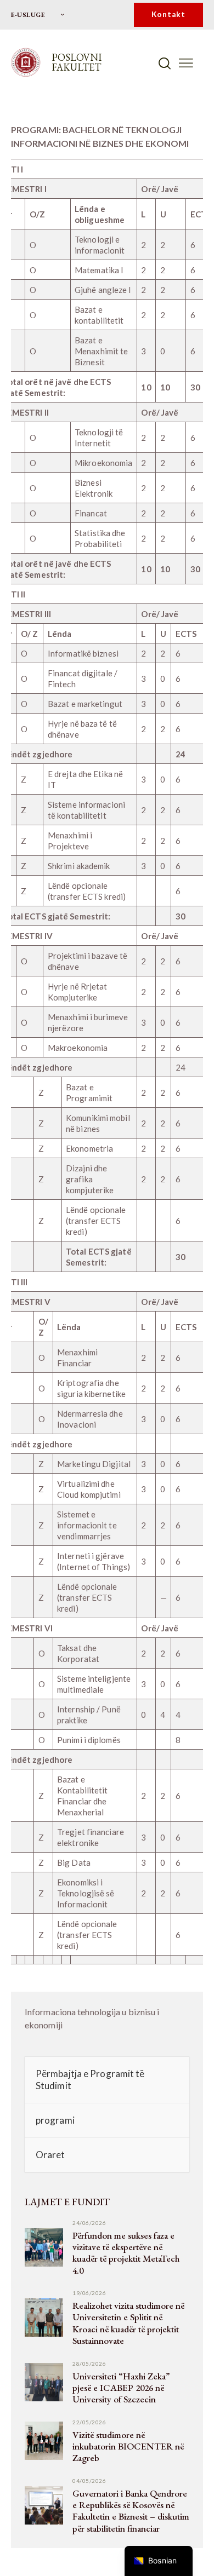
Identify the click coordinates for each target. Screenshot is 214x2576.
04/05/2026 (89, 2481)
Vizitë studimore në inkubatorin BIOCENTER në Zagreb (128, 2447)
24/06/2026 (89, 2223)
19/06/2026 (89, 2293)
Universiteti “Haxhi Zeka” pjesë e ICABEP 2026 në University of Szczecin (121, 2388)
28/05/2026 (89, 2364)
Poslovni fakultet (77, 62)
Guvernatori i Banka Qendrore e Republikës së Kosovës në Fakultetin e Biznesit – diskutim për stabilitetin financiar (131, 2511)
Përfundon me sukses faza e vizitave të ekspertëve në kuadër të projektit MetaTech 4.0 (126, 2253)
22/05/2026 (89, 2422)
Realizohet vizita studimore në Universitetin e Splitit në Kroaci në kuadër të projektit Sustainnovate (128, 2323)
